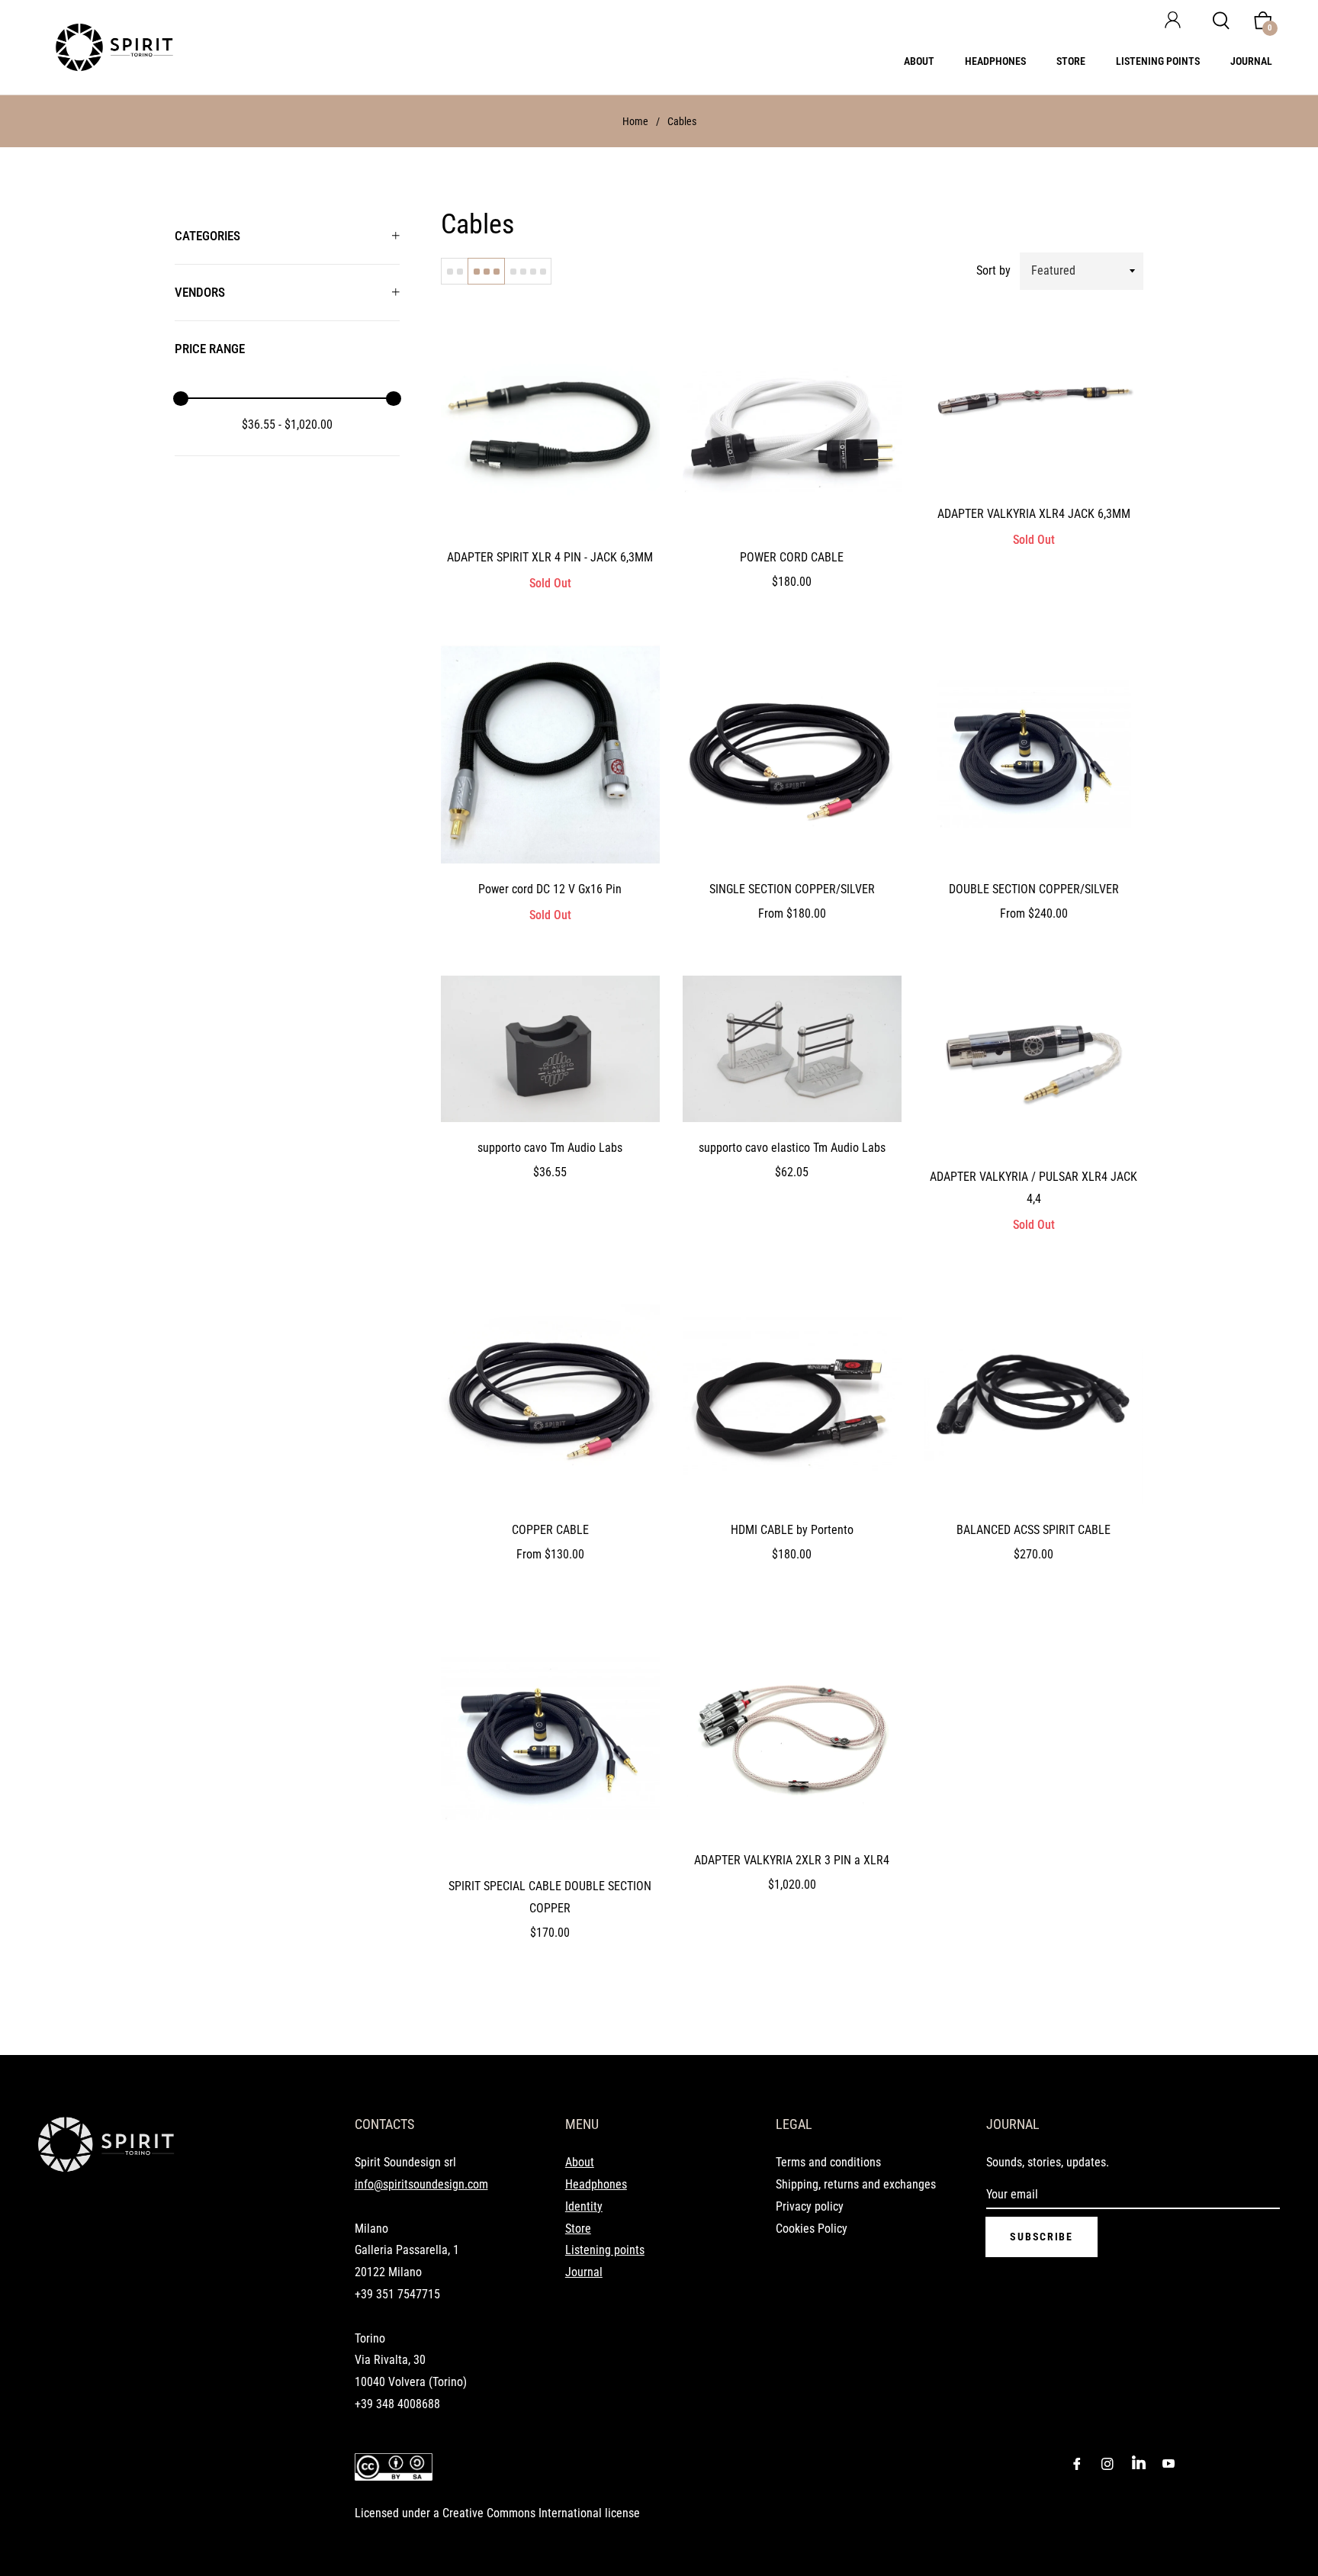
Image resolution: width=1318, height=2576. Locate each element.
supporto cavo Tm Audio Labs (550, 1148)
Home (635, 121)
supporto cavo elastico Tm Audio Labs (792, 1148)
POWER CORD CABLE (792, 557)
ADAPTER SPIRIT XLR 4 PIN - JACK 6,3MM (550, 557)
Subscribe (1041, 2237)
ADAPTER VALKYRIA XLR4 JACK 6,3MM (1034, 514)
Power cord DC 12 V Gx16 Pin (550, 889)
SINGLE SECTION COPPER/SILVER (792, 889)
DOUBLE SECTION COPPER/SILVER (1034, 889)
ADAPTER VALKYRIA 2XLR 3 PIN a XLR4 (792, 1860)
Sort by (993, 270)
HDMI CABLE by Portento (792, 1530)
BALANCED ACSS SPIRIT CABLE (1034, 1530)
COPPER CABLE (550, 1530)
